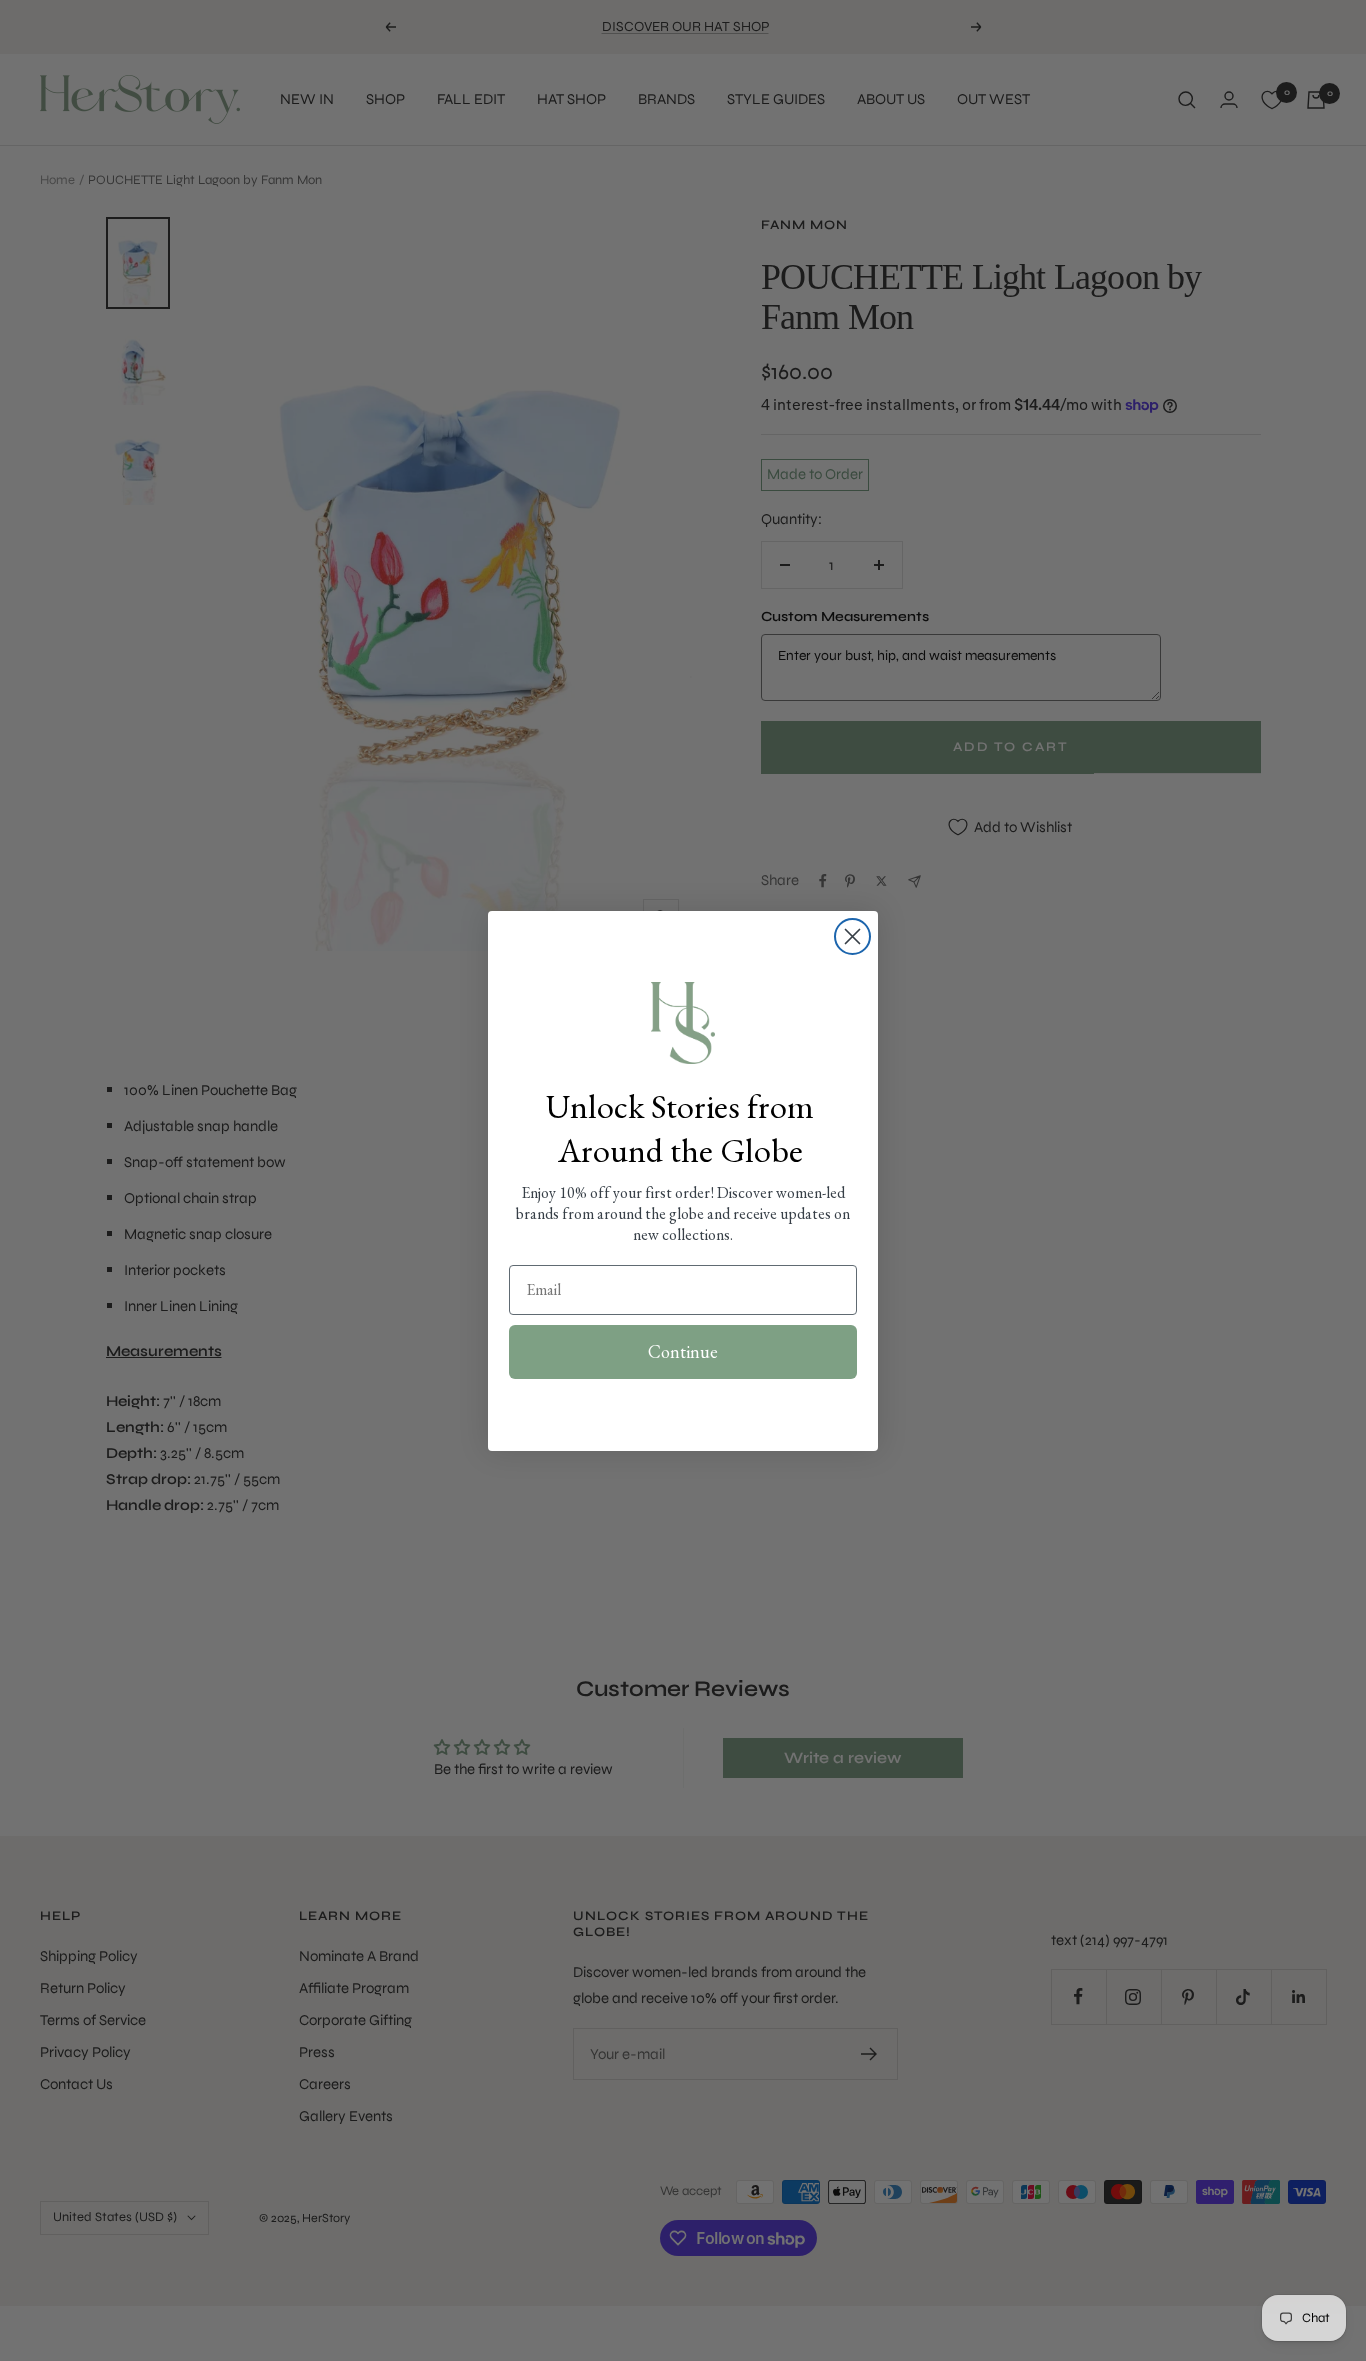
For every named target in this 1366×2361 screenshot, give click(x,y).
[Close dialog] (852, 936)
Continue (683, 1351)
